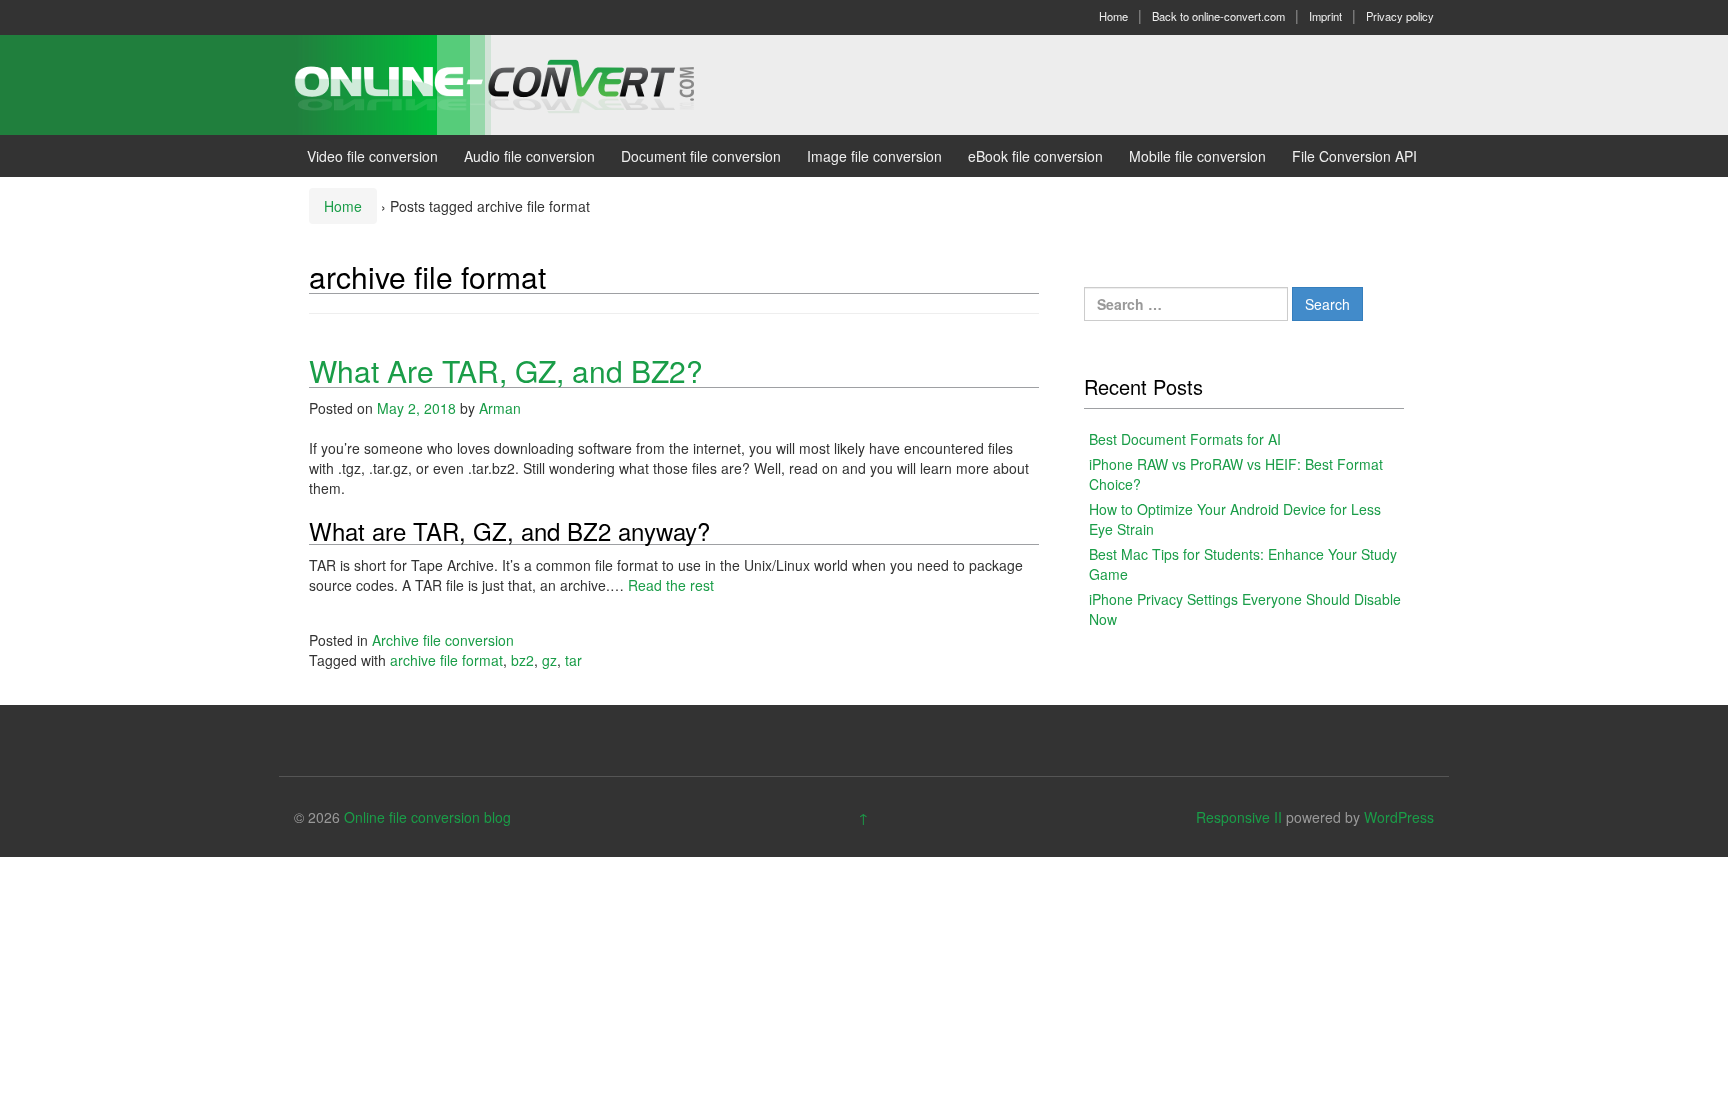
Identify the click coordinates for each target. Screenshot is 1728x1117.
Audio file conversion (529, 156)
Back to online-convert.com (1218, 16)
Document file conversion (701, 156)
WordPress (1399, 817)
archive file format (446, 660)
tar (573, 660)
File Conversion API (1354, 156)
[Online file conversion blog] (524, 83)
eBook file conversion (1035, 156)
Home (1113, 16)
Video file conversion (372, 156)
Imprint (1325, 16)
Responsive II (1239, 817)
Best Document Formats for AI (1185, 439)
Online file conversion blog (427, 817)
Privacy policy (1400, 16)
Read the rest (671, 585)
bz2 (522, 660)
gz (549, 660)
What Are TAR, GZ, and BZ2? (506, 370)
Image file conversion (874, 156)
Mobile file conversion (1197, 156)
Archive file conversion (443, 640)
